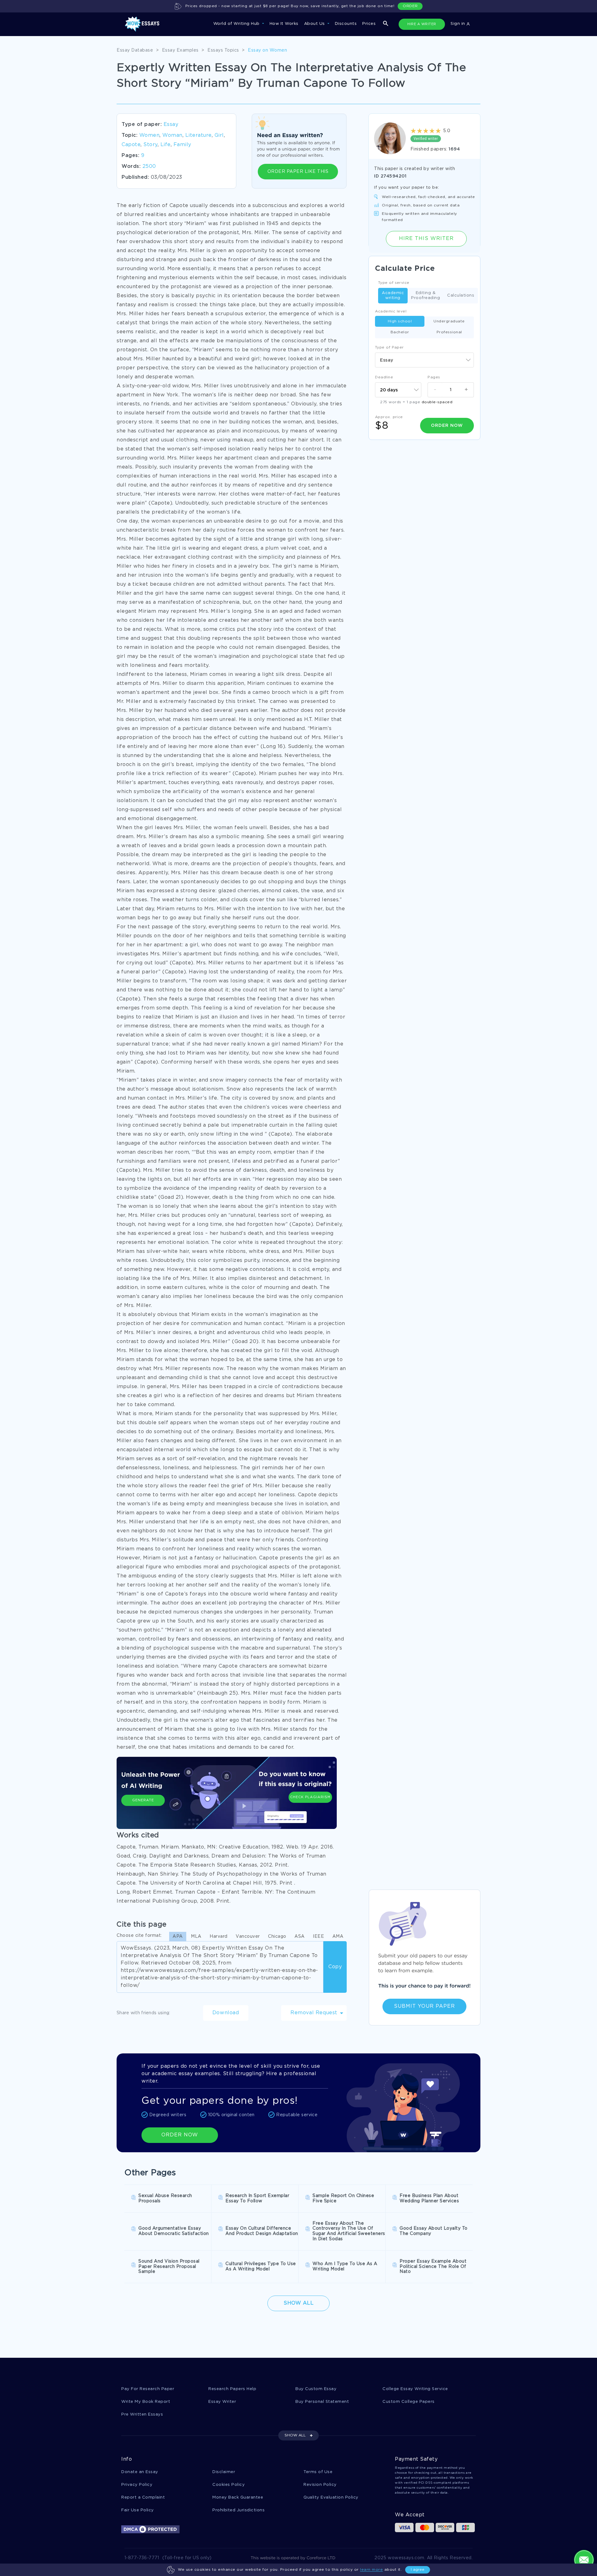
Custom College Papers (409, 2402)
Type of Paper (389, 347)
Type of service (394, 283)
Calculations (461, 295)
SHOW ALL (295, 2435)
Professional (449, 332)
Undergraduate (449, 321)
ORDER (410, 6)
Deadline (384, 377)
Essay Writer (222, 2402)
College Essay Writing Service (415, 2389)
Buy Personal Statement (322, 2402)
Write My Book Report (146, 2402)
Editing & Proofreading (426, 295)
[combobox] (424, 360)
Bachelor (400, 332)
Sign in (458, 24)
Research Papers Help (232, 2389)
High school (400, 321)
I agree (418, 2570)
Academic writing (393, 295)
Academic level (391, 311)
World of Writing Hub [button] (237, 24)
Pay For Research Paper (148, 2389)
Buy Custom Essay (316, 2389)
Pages (434, 377)
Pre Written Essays (142, 2414)
